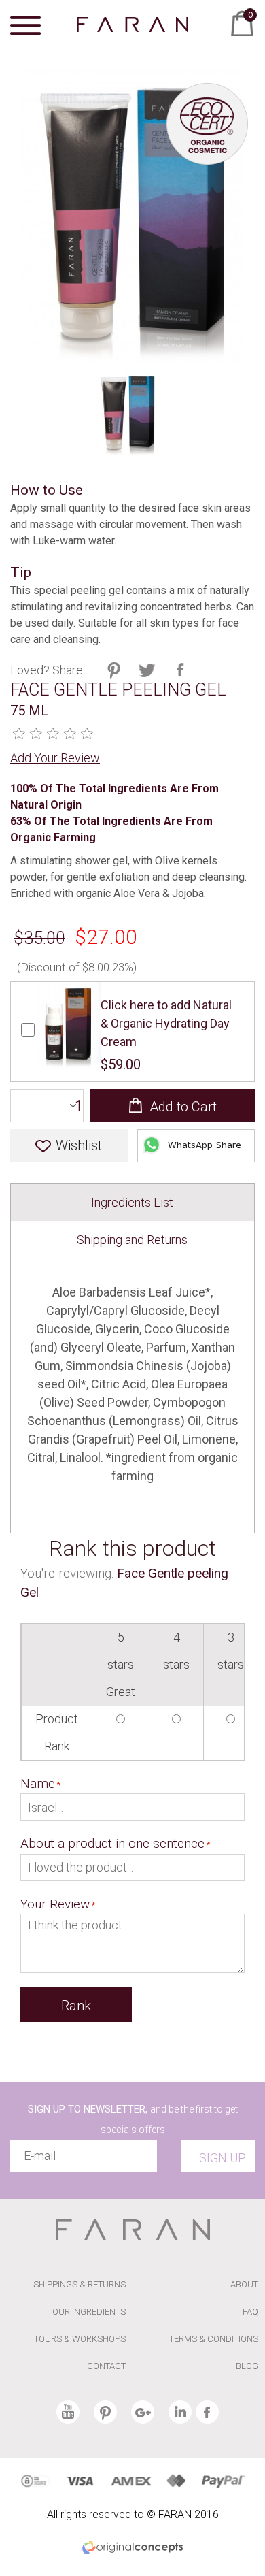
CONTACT (106, 2366)
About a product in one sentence (112, 1843)
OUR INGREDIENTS (89, 2312)
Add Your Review (55, 758)
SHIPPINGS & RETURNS (79, 2284)
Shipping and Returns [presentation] (132, 1240)
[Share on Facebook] (180, 670)
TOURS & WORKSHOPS (80, 2339)
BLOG (247, 2366)
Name (38, 1783)
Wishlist (79, 1145)
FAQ (250, 2312)
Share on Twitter (114, 670)
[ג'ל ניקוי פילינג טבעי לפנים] (127, 413)
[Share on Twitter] (147, 670)
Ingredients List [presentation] (132, 1202)
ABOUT (244, 2284)
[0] (238, 39)
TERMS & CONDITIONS (214, 2339)
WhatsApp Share (205, 1146)
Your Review (55, 1904)
